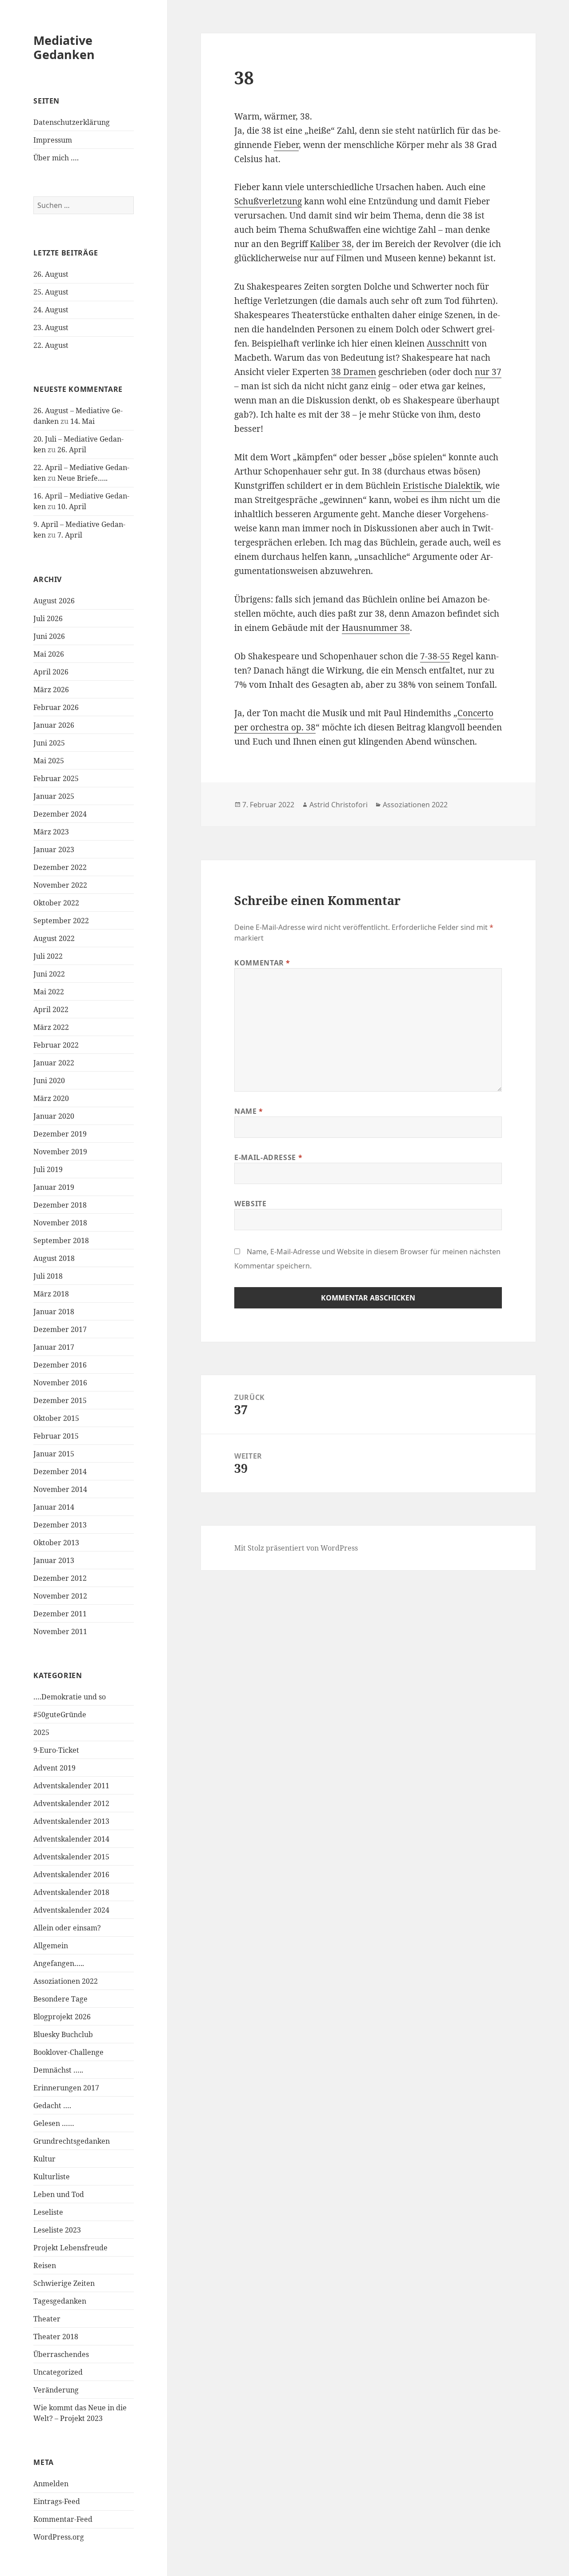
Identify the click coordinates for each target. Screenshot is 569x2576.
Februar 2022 (56, 1045)
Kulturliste (52, 2177)
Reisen (45, 2265)
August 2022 (54, 938)
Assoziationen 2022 (66, 1981)
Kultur (44, 2159)
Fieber (286, 145)
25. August (51, 292)
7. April (70, 535)
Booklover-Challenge (68, 2052)
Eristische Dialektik (442, 486)
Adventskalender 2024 (71, 1910)
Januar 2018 (54, 1312)
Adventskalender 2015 (71, 1857)
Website (250, 1204)
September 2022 (61, 921)
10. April (72, 506)
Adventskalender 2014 (71, 1839)
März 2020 (51, 1098)
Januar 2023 (54, 849)
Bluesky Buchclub (63, 2034)
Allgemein (51, 1946)
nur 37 (488, 372)
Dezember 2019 (60, 1134)
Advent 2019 (54, 1768)
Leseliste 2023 (57, 2230)
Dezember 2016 (60, 1365)
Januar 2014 (54, 1507)
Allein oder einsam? (67, 1928)
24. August (51, 310)
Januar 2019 (54, 1187)
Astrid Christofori (339, 805)
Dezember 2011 (60, 1614)
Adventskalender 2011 (71, 1786)
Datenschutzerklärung (72, 122)
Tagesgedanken (60, 2301)
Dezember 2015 (60, 1400)
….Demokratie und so (70, 1697)
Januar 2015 (54, 1454)
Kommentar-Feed (63, 2519)
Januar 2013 (54, 1560)
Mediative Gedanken (64, 47)
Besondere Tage (60, 1999)
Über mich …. (56, 158)
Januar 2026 (54, 725)
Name (249, 1111)
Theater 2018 (56, 2337)
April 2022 (51, 1009)
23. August (51, 327)
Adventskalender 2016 (71, 1874)
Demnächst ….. (58, 2070)
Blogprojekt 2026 (62, 2017)
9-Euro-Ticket (56, 1750)
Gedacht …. (52, 2105)
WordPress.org (59, 2537)
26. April (72, 450)
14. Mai (82, 421)
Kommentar (262, 963)
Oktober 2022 (56, 903)
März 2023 (51, 832)
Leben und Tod (59, 2194)
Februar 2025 (56, 778)
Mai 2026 (49, 654)
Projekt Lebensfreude (70, 2248)
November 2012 (60, 1596)
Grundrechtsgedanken (72, 2141)
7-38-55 (435, 656)
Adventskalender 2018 (71, 1892)
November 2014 (60, 1489)
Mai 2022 (49, 992)
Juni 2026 (49, 636)
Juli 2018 (48, 1276)
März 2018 (51, 1294)
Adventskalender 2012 (71, 1803)
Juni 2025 (49, 743)
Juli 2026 (48, 618)
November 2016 (60, 1383)
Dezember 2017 (60, 1329)
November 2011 (60, 1631)
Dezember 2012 (60, 1578)
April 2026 (51, 672)
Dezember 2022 (60, 867)
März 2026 (51, 690)
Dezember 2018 (60, 1205)
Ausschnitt (448, 343)
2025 (41, 1732)
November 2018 (60, 1223)
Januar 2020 (54, 1116)
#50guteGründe (60, 1715)
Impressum (53, 140)
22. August (51, 345)
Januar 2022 (54, 1063)
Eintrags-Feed (57, 2501)
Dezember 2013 (60, 1525)
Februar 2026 (56, 707)
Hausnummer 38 (376, 628)
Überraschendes (61, 2354)
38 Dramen (354, 372)
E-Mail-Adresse (268, 1157)
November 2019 (60, 1152)
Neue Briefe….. (82, 478)
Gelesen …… (54, 2123)
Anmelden (51, 2484)
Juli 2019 (48, 1169)
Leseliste (48, 2212)
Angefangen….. (59, 1963)
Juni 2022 (49, 974)
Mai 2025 (49, 761)
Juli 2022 (48, 956)
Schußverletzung (268, 201)
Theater (47, 2319)
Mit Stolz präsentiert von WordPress (296, 1548)
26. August (51, 274)
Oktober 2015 (56, 1418)
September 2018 (61, 1240)
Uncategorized (58, 2372)
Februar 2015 (56, 1436)
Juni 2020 (49, 1081)
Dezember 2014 (60, 1471)
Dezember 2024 (60, 814)
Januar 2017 (54, 1347)
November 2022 (60, 885)
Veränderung (56, 2390)
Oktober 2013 (56, 1543)
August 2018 (54, 1258)
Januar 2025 (54, 796)
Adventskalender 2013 (71, 1821)
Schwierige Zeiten (64, 2283)
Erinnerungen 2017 (66, 2088)
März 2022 (51, 1027)
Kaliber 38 (331, 244)
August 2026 (54, 601)
